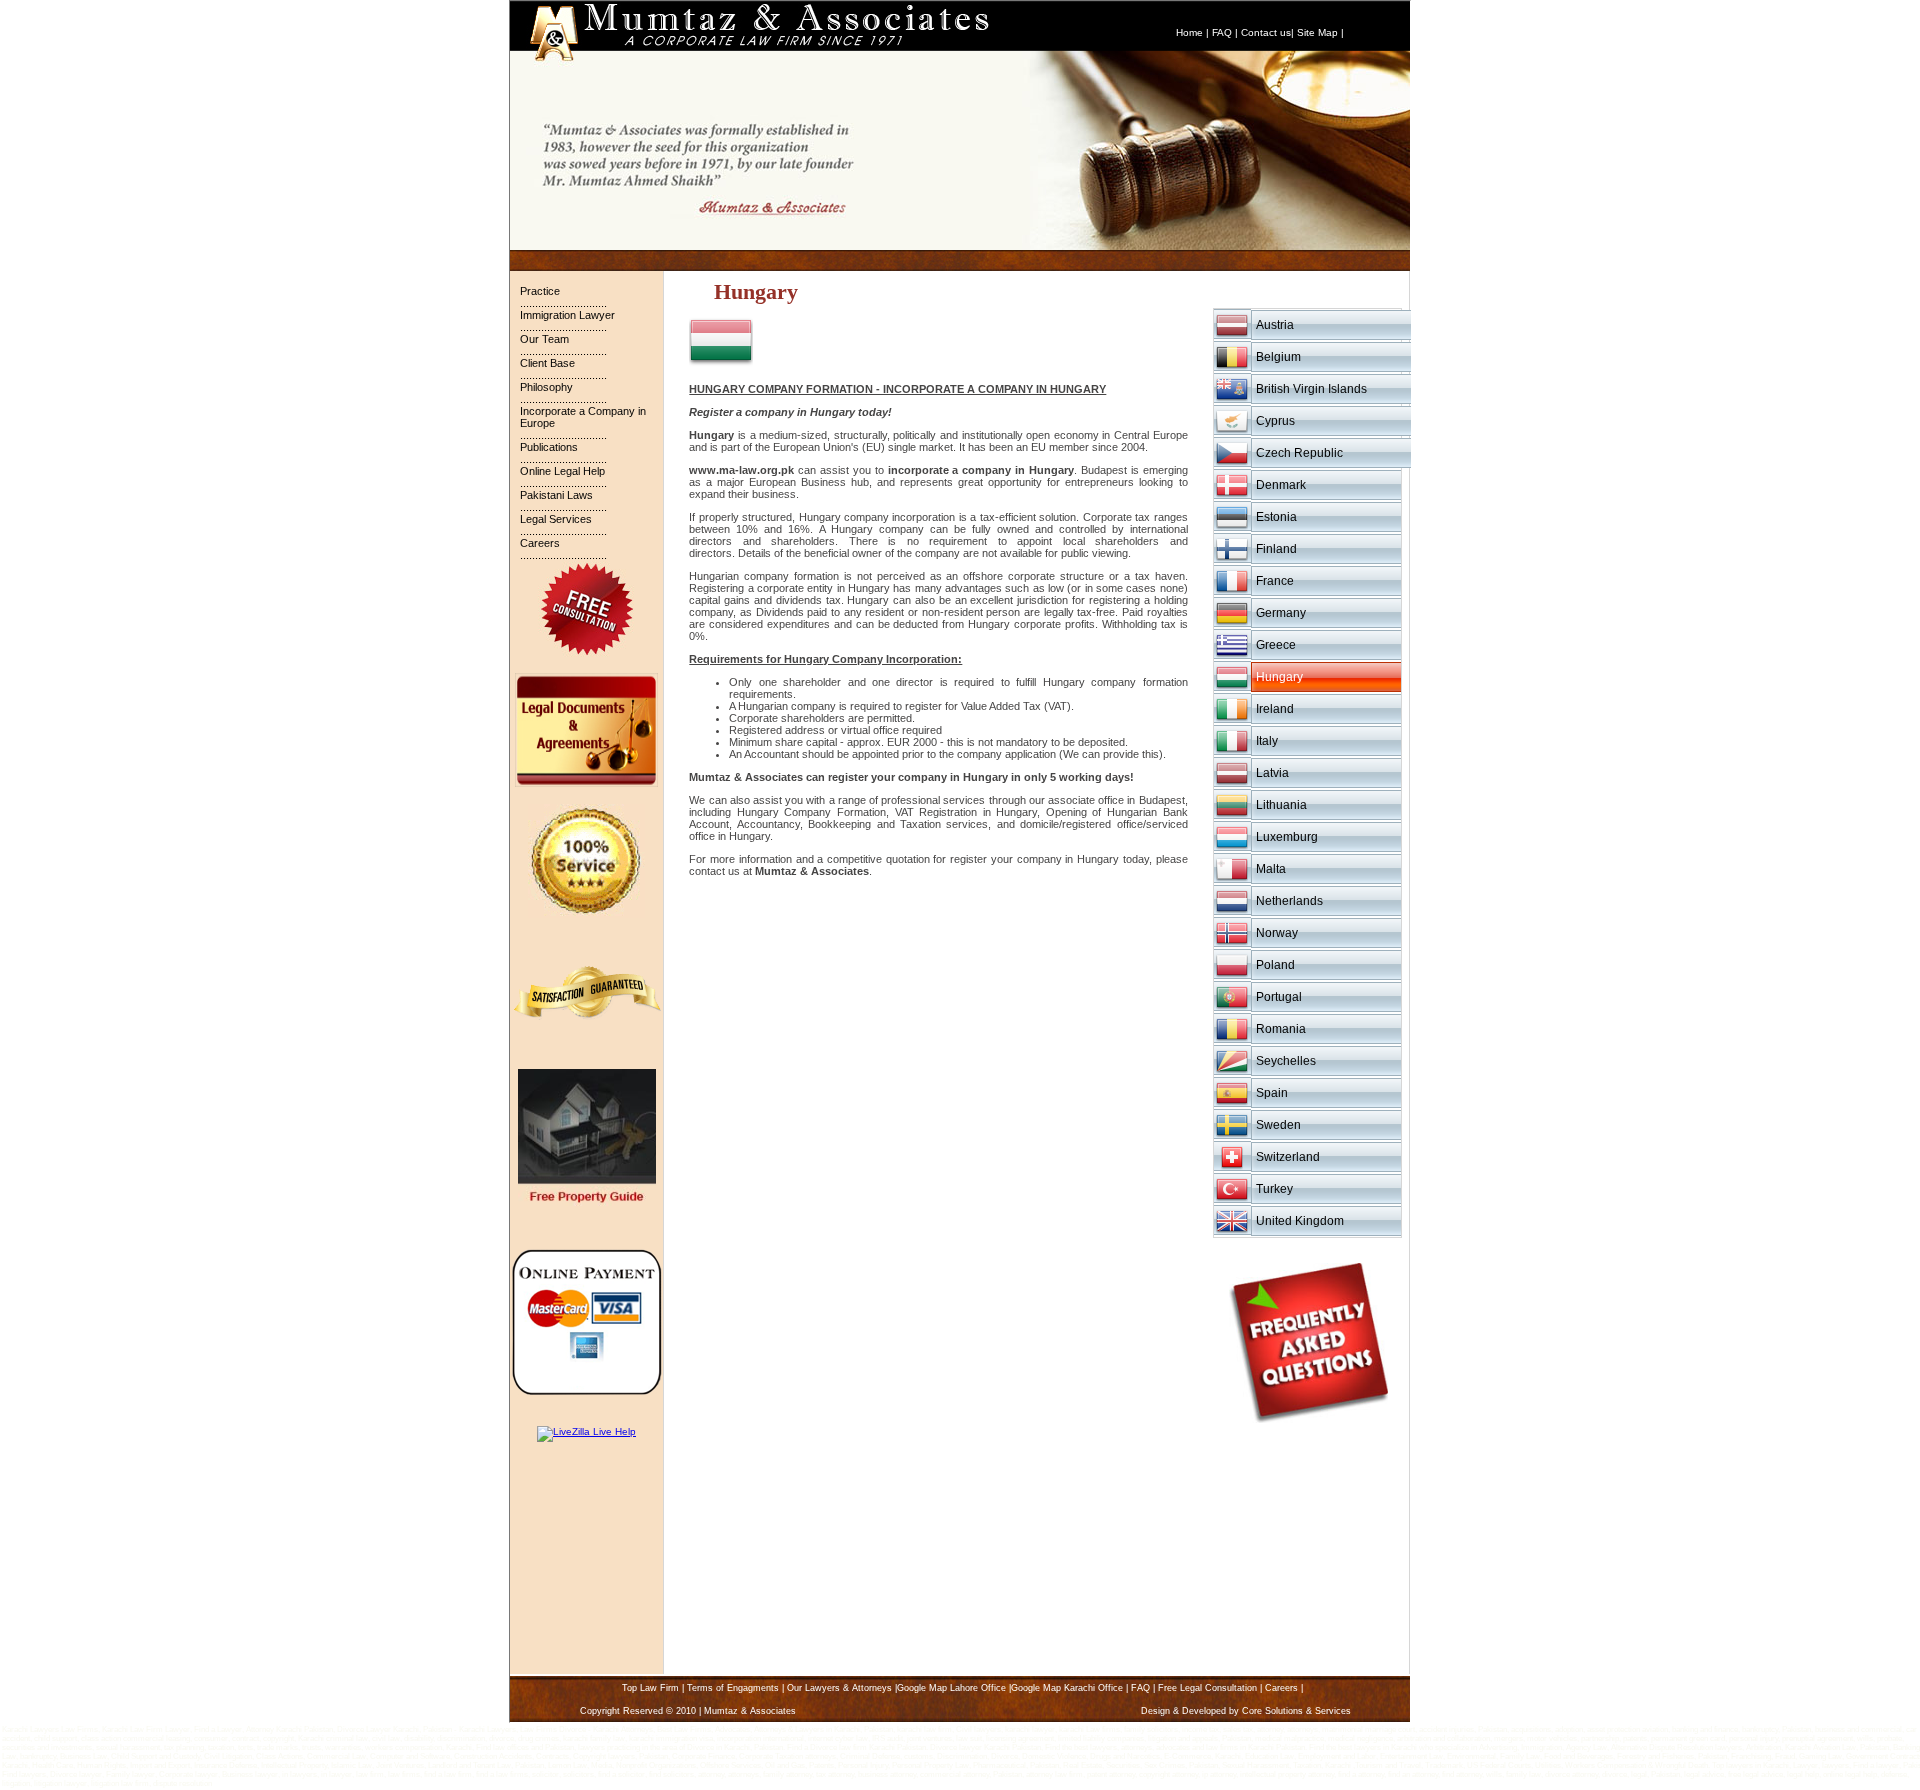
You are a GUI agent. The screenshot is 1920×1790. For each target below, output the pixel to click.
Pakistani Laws (556, 495)
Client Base (547, 363)
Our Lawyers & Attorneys (839, 1688)
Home (1189, 32)
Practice (540, 291)
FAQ (1222, 32)
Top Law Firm (650, 1688)
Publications (549, 447)
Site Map (1317, 32)
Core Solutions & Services (1296, 1711)
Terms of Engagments (733, 1688)
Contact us (1266, 32)
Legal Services (556, 519)
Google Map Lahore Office (951, 1688)
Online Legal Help (562, 471)
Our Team (544, 339)
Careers (540, 543)
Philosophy (546, 387)
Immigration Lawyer (567, 315)
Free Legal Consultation (1207, 1688)
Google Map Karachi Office (1067, 1688)
